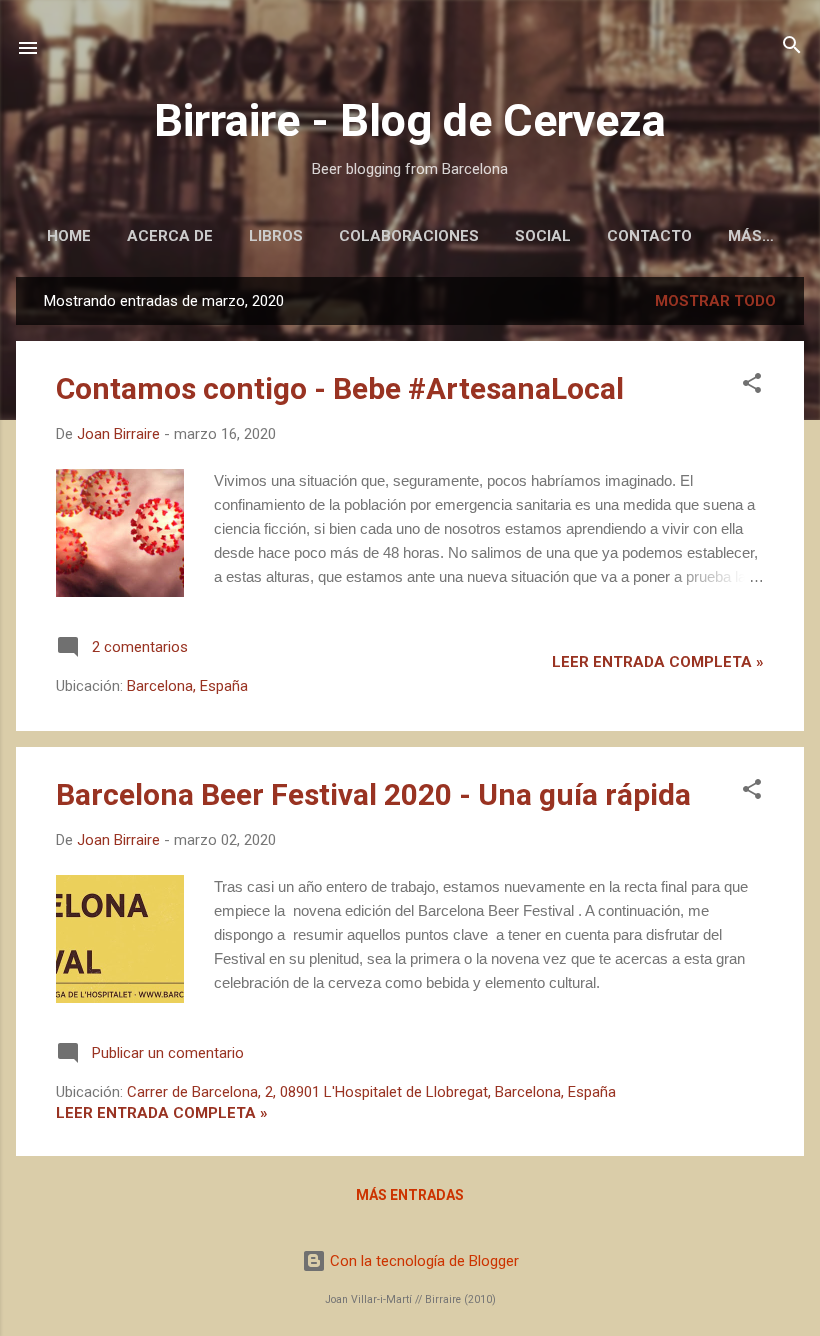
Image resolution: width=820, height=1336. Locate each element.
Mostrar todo (715, 301)
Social (543, 236)
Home (69, 236)
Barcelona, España (187, 686)
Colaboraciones (409, 236)
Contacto (649, 236)
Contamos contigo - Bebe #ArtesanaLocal (340, 388)
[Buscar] (792, 46)
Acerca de (170, 236)
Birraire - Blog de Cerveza (410, 120)
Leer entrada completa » (658, 662)
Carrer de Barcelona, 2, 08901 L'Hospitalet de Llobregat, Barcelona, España (371, 1092)
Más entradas (410, 1195)
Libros (276, 236)
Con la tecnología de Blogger (422, 1261)
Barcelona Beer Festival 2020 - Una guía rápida (373, 794)
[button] (752, 384)
